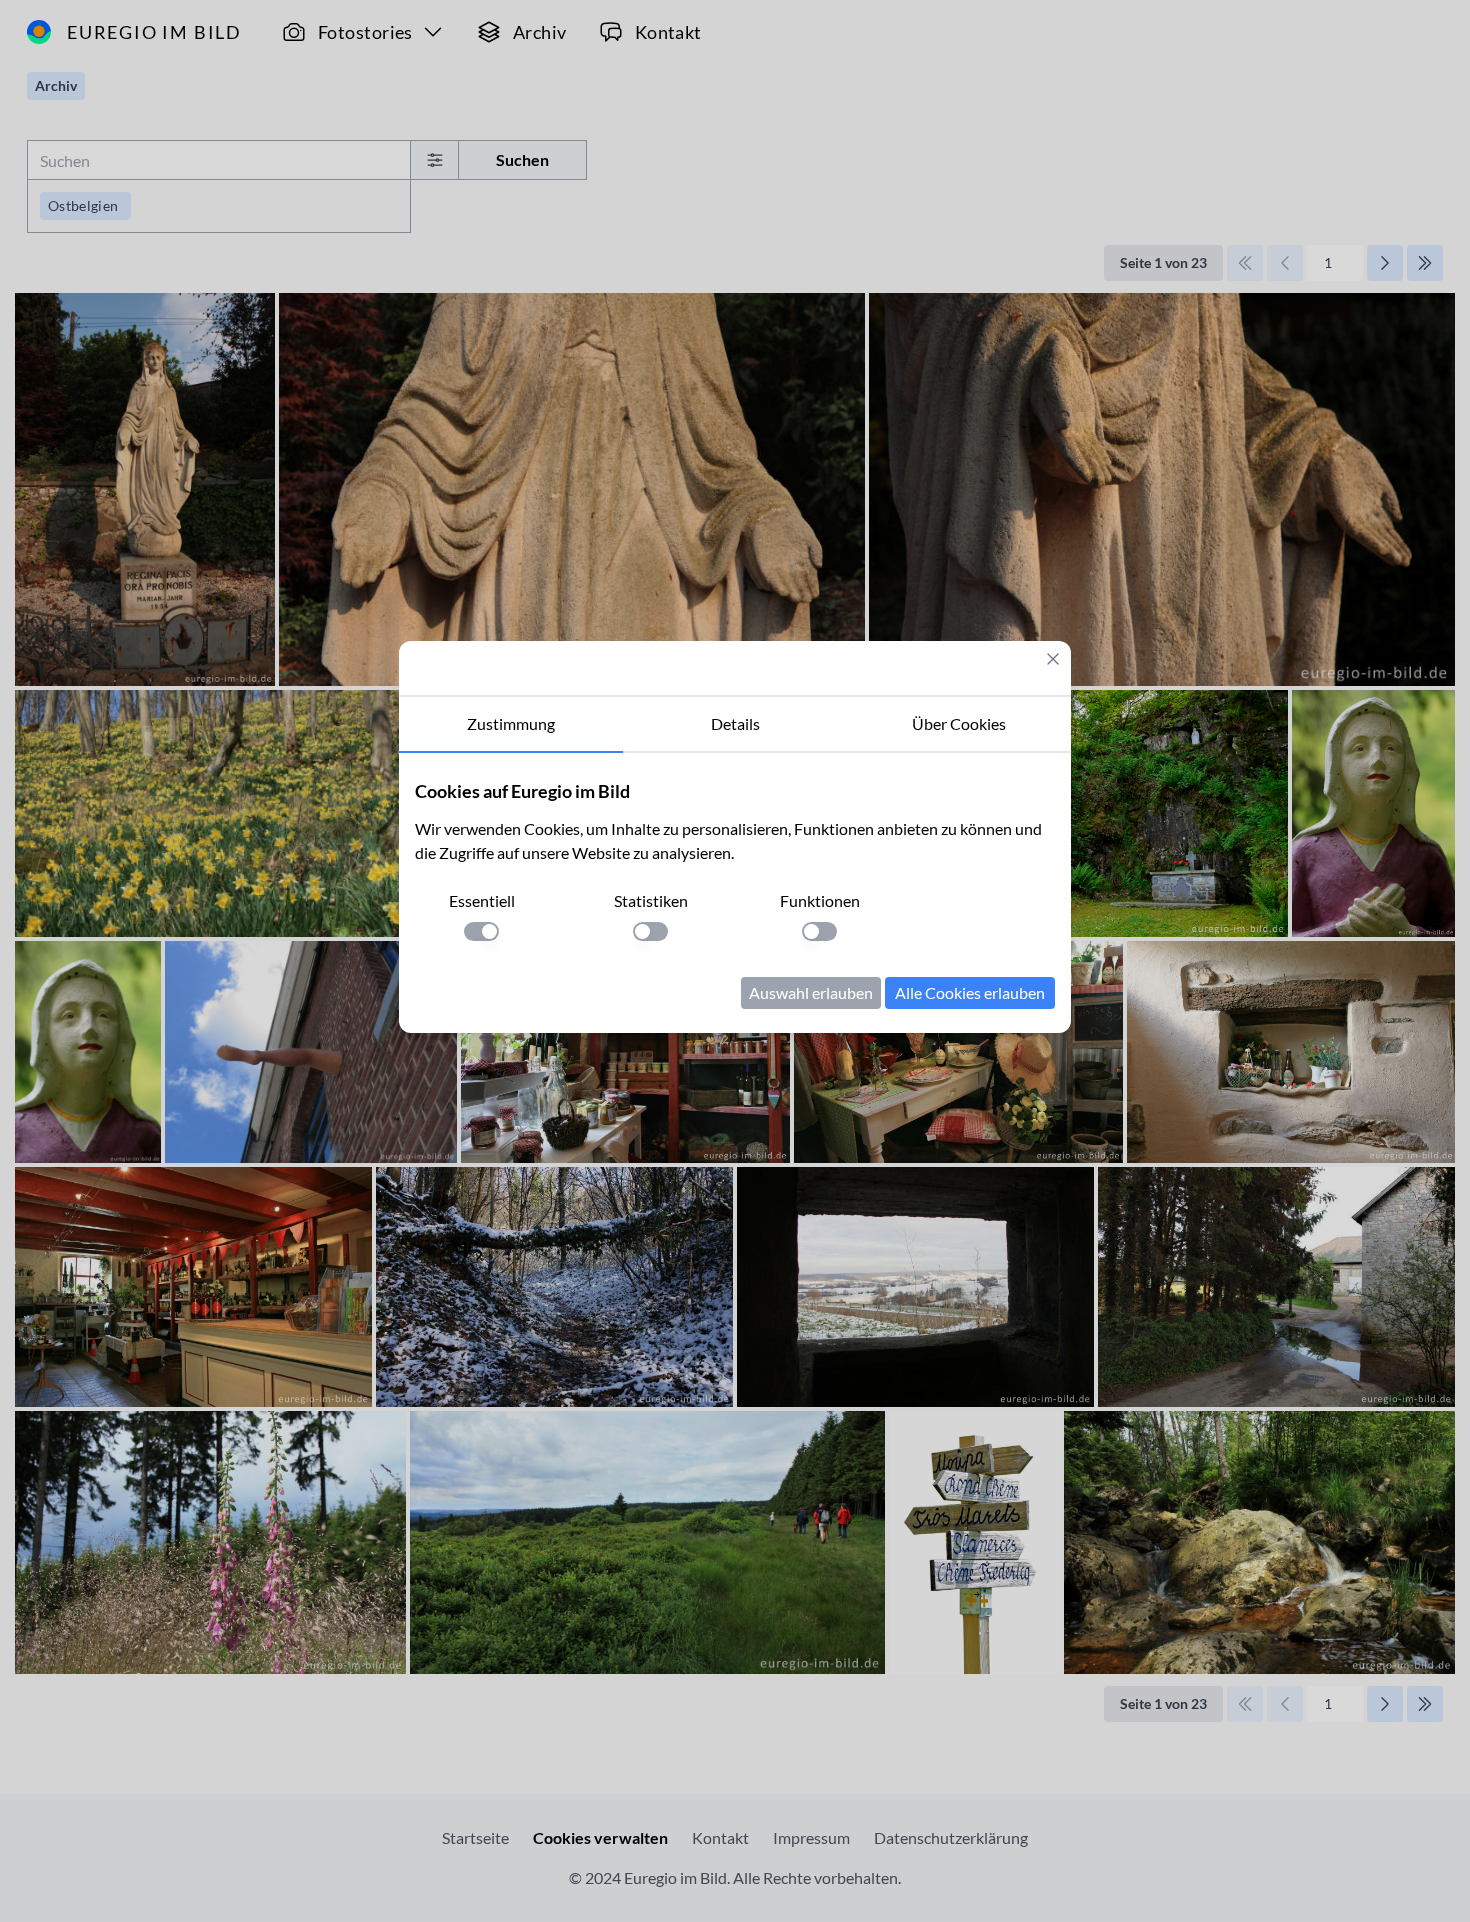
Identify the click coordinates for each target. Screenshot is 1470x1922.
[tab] (511, 725)
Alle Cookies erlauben (970, 992)
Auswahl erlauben (811, 992)
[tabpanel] (735, 893)
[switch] (481, 931)
